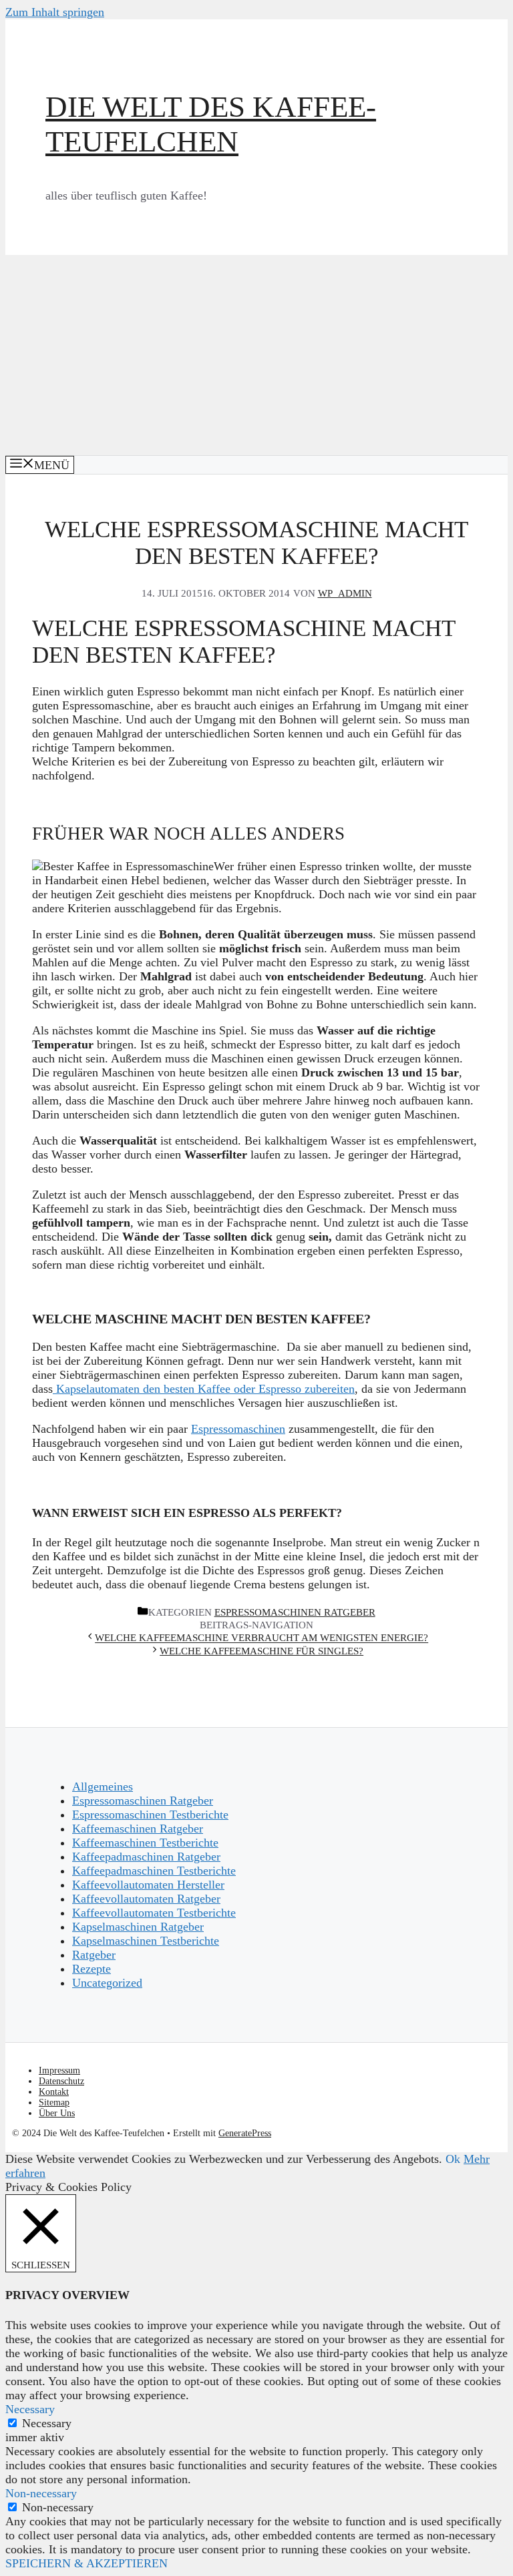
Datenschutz (61, 2081)
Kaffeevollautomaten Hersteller (148, 1885)
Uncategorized (107, 1983)
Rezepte (92, 1969)
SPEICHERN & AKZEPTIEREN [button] (87, 2563)
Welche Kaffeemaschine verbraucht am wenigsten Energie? (262, 1638)
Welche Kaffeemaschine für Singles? (262, 1651)
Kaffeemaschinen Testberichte (145, 1843)
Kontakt (54, 2092)
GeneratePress (245, 2133)
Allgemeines (103, 1787)
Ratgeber (94, 1955)
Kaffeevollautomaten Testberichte (154, 1913)
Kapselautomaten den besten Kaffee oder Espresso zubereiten (204, 1389)
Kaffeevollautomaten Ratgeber (146, 1899)
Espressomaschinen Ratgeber (295, 1612)
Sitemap (54, 2103)
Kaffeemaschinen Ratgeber (138, 1829)
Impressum (59, 2070)
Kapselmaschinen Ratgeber (138, 1927)
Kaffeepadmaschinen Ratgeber (146, 1857)
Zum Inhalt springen (55, 12)
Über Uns (57, 2113)
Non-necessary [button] (41, 2493)
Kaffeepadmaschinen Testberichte (154, 1871)
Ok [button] (453, 2159)
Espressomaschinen (238, 1429)
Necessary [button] (30, 2409)
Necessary (47, 2423)
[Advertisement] (256, 355)
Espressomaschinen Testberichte (150, 1815)
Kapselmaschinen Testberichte (146, 1941)
